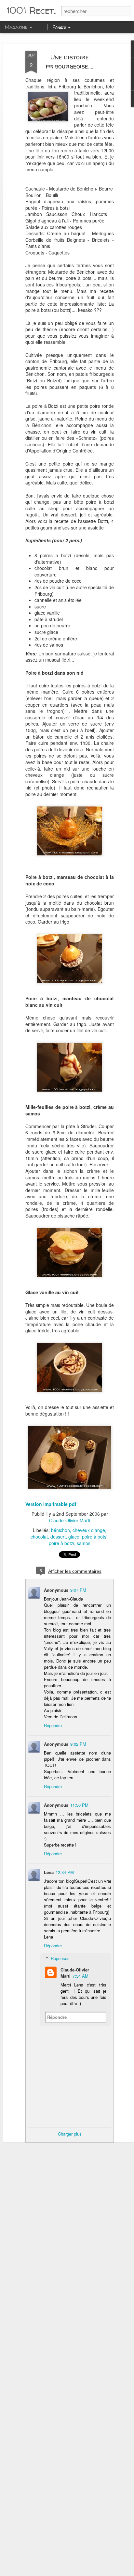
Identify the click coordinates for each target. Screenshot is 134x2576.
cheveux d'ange (89, 1530)
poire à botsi (95, 1537)
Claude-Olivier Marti (70, 1520)
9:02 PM (78, 1744)
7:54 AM (80, 1976)
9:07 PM (78, 1590)
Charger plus (70, 2134)
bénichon (60, 1530)
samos (84, 1543)
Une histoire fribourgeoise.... (70, 61)
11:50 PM (79, 1805)
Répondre (53, 1725)
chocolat (39, 1537)
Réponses (60, 1958)
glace (74, 1537)
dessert (58, 1537)
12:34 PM (65, 1872)
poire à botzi (61, 1543)
